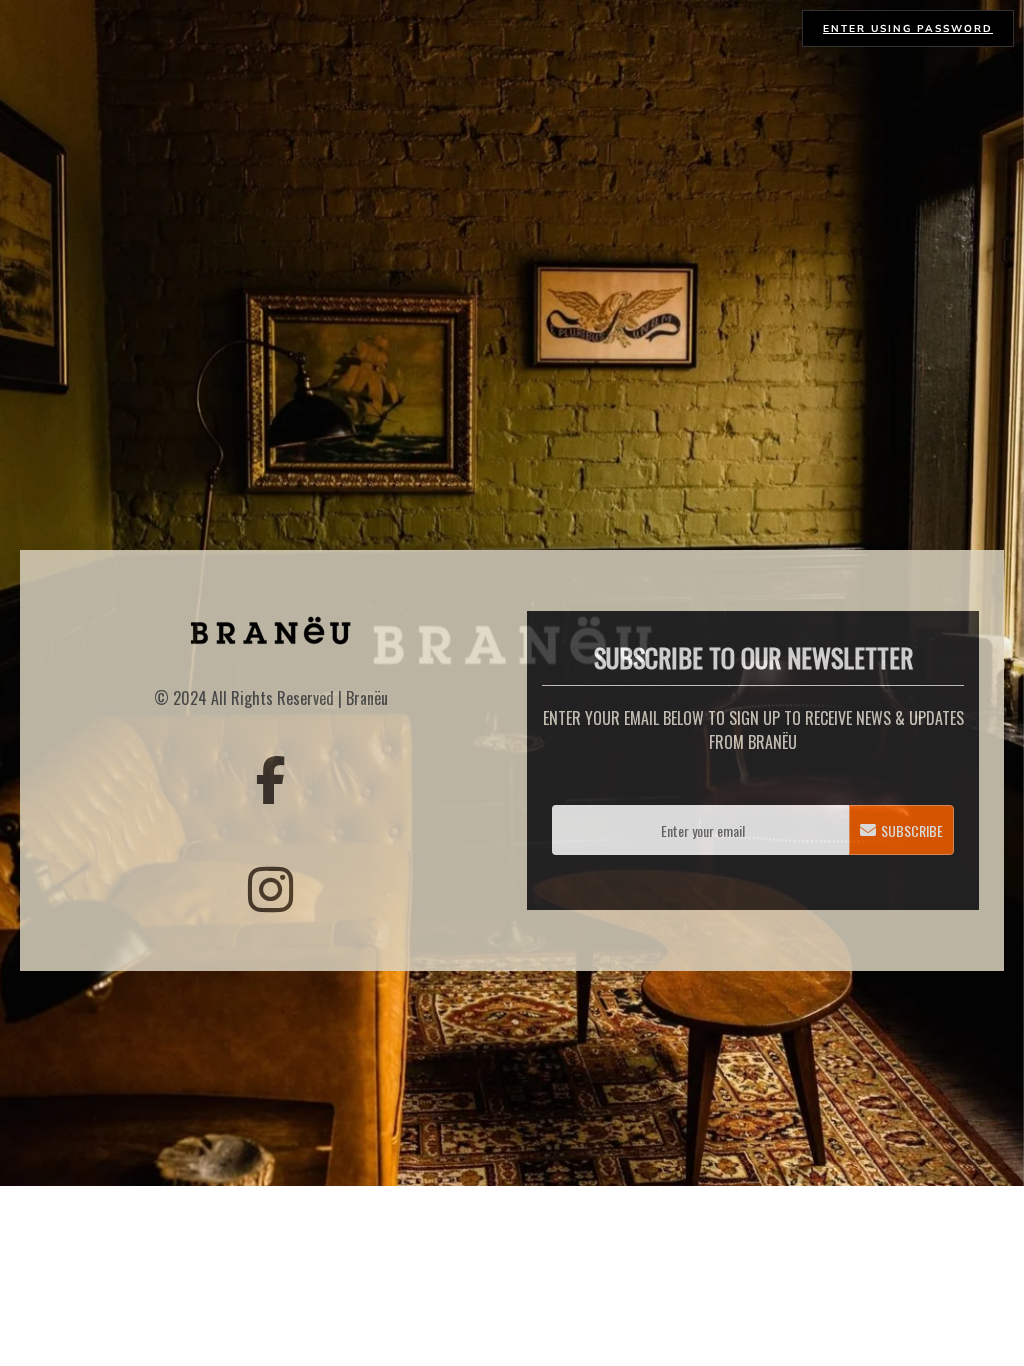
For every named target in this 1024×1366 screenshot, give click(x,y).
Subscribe (912, 830)
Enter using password (908, 28)
